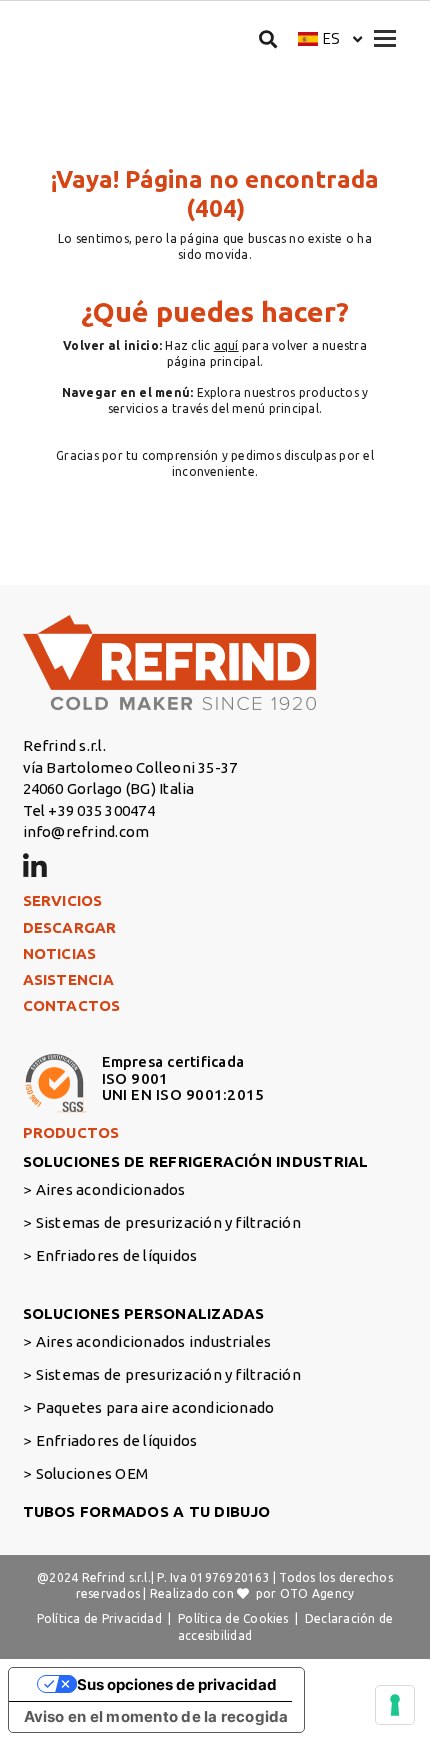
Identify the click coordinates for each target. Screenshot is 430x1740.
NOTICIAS (60, 953)
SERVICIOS (63, 900)
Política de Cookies (233, 1618)
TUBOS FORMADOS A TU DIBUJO (147, 1511)
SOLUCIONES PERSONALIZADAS (144, 1313)
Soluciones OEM (92, 1473)
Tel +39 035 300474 (89, 810)
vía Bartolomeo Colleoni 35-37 (130, 767)
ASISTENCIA (68, 979)
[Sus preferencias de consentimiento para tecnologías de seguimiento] (395, 1705)
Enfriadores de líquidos (117, 1255)
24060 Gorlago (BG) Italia (109, 788)
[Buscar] (268, 38)
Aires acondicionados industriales (154, 1341)
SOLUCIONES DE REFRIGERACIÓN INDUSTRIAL (196, 1161)
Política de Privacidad (99, 1618)
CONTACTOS (72, 1005)
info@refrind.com (86, 831)
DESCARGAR (70, 927)
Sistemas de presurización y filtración (168, 1222)
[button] (330, 38)
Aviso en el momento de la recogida (156, 1716)
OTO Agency (317, 1593)
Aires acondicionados (111, 1189)
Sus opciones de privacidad (177, 1684)
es (331, 38)
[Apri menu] (385, 38)
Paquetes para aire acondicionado (155, 1407)
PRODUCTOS (71, 1132)
